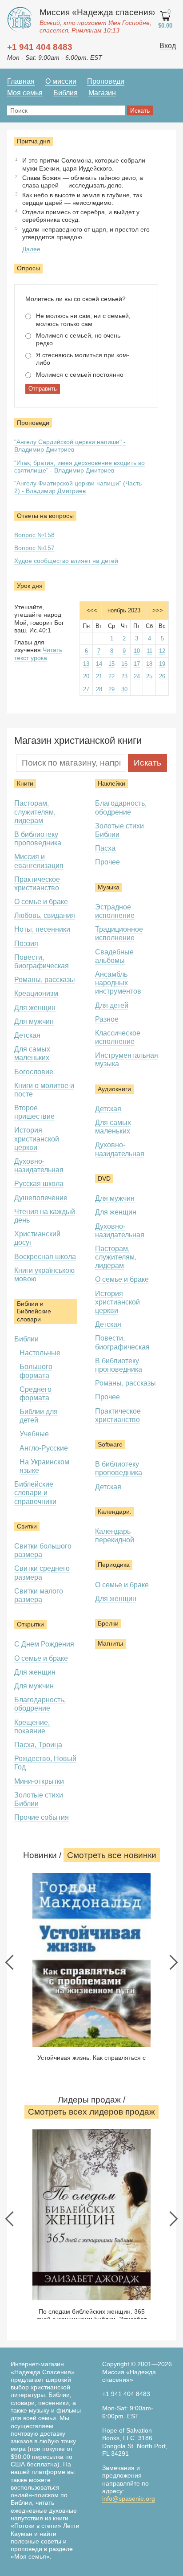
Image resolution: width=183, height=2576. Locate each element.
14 (99, 664)
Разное (107, 1019)
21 (99, 676)
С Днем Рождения (44, 1644)
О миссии (61, 81)
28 (99, 689)
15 (111, 664)
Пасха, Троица (38, 1745)
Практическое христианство (37, 884)
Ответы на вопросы (45, 516)
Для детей (112, 1005)
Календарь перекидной (115, 1536)
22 (111, 676)
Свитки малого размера (39, 1595)
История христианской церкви (37, 1139)
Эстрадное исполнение (115, 911)
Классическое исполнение (118, 1037)
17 (137, 664)
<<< (92, 610)
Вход (168, 46)
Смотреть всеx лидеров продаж (91, 2112)
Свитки (27, 1526)
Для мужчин (34, 1021)
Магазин (102, 93)
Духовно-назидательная (39, 1166)
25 (149, 676)
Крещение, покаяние (32, 1727)
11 (149, 651)
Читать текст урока (38, 654)
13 (86, 664)
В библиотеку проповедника (38, 839)
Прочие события (42, 1817)
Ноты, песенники (42, 929)
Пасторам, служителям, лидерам (35, 812)
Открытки (30, 1624)
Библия (66, 93)
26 (162, 676)
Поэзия (26, 944)
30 (124, 689)
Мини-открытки (39, 1781)
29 (111, 689)
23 (124, 676)
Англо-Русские (44, 1448)
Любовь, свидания (45, 915)
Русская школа (39, 1184)
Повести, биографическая (42, 962)
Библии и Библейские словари (34, 1311)
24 (137, 676)
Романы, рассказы (45, 980)
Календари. (115, 1512)
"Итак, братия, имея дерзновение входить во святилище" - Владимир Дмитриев (80, 467)
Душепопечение (41, 1198)
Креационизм (36, 993)
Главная (21, 81)
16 (124, 664)
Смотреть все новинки (112, 1855)
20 (86, 676)
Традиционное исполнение (119, 933)
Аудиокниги (114, 1089)
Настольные (40, 1353)
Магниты (110, 1643)
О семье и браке (41, 902)
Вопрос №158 (34, 535)
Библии (26, 1339)
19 (162, 664)
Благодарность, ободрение (40, 1704)
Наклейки (111, 783)
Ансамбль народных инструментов (118, 983)
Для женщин (35, 1008)
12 (162, 651)
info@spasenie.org (129, 2499)
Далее (31, 249)
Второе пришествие (34, 1112)
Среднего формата (36, 1394)
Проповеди (106, 81)
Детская (27, 1035)
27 (86, 689)
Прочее (107, 862)
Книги (25, 783)
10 (137, 651)
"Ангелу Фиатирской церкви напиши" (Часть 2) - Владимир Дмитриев (78, 487)
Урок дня (30, 586)
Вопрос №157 (34, 548)
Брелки (108, 1623)
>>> (158, 610)
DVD (104, 1178)
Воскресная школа (45, 1257)
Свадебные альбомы (114, 956)
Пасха (105, 848)
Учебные (34, 1434)
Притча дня (34, 141)
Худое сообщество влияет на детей (66, 561)
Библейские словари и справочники (35, 1493)
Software (110, 1444)
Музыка (109, 887)
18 (149, 664)
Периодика (114, 1565)
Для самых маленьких (32, 1053)
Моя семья (25, 93)
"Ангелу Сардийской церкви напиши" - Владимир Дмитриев (70, 446)
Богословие (34, 1072)
